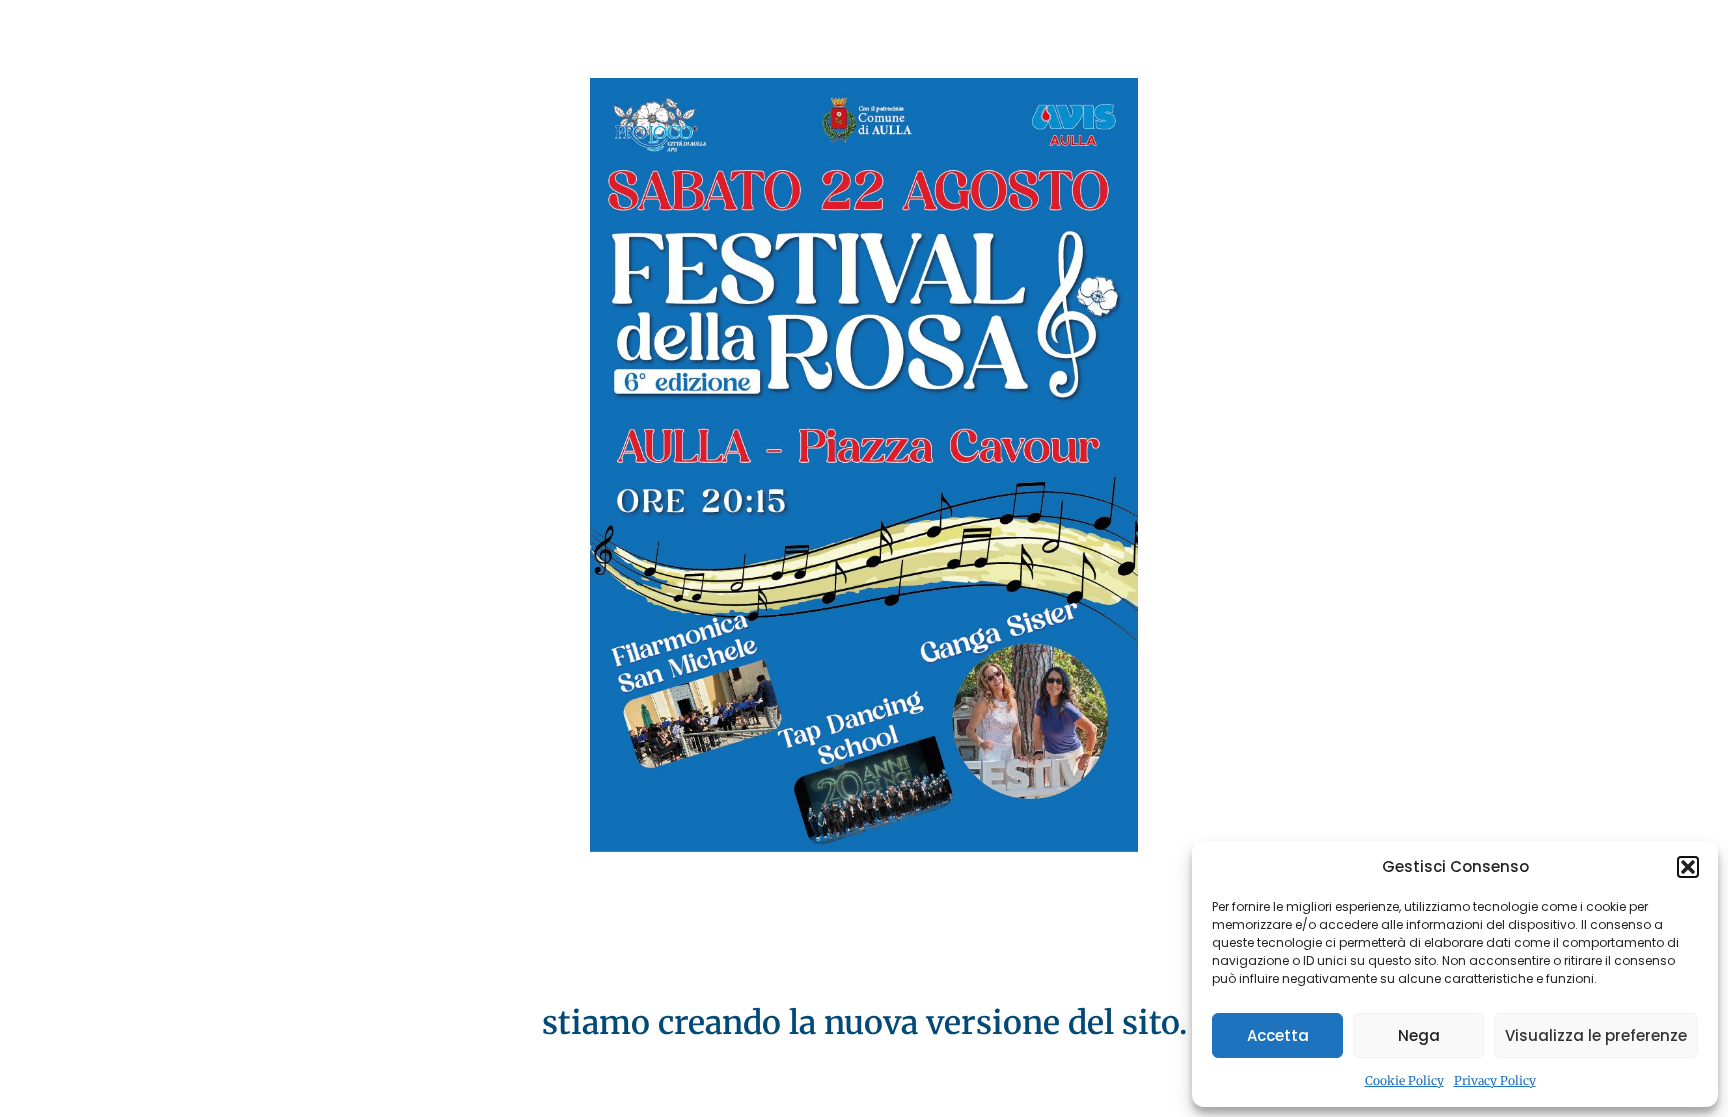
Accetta (1278, 1035)
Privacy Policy (1495, 1080)
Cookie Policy (1404, 1080)
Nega (1419, 1035)
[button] (1688, 867)
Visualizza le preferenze (1596, 1035)
